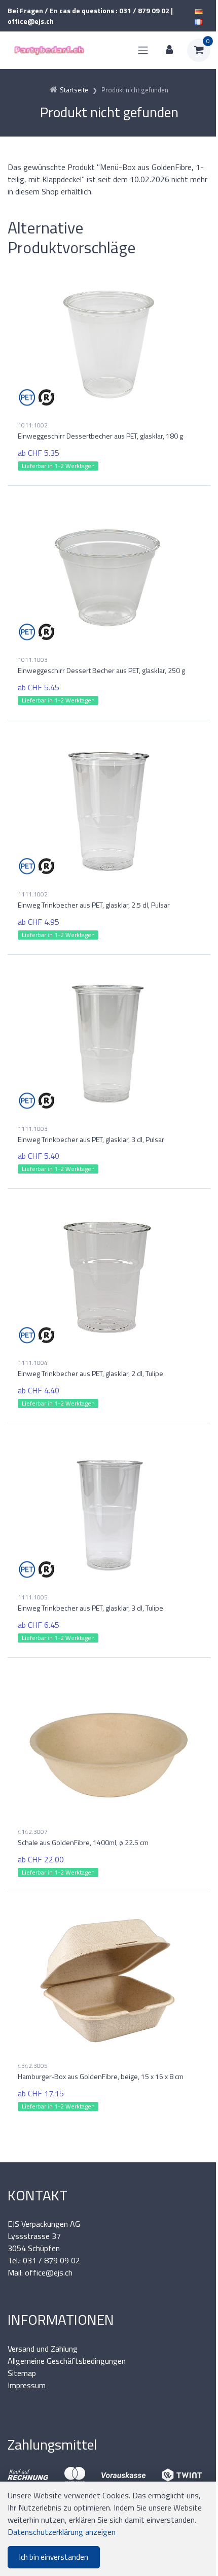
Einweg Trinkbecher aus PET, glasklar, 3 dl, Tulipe (90, 1608)
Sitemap (22, 2373)
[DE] (199, 10)
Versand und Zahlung (43, 2349)
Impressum (27, 2385)
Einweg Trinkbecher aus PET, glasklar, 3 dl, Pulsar (91, 1139)
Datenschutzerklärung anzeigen (62, 2532)
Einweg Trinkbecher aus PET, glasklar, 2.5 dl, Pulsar (94, 905)
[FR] (199, 21)
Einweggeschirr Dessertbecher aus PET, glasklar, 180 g (100, 436)
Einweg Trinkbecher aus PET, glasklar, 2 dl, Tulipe (90, 1373)
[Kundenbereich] (169, 50)
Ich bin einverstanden (54, 2557)
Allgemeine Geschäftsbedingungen (67, 2361)
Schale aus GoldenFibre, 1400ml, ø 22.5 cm (83, 1842)
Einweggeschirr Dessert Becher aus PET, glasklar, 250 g (101, 670)
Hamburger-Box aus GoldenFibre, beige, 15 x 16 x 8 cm (101, 2076)
